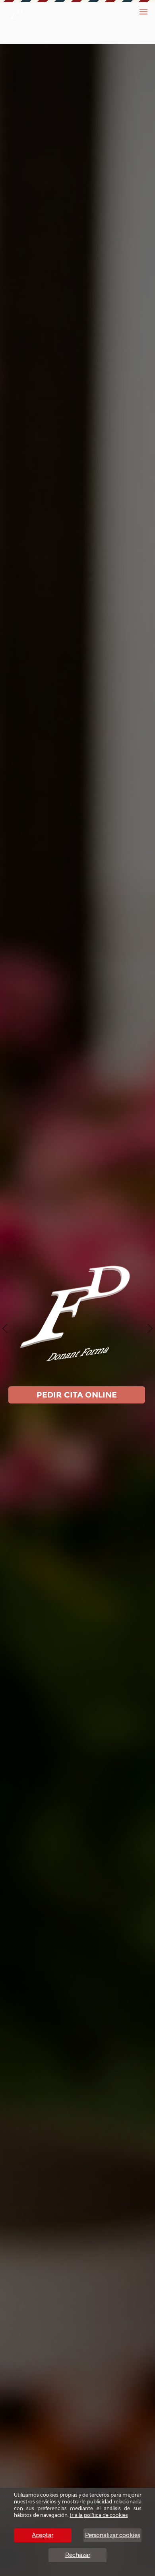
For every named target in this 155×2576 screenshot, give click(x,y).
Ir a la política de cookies (99, 2515)
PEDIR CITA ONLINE (77, 1395)
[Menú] (143, 12)
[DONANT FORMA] (16, 15)
